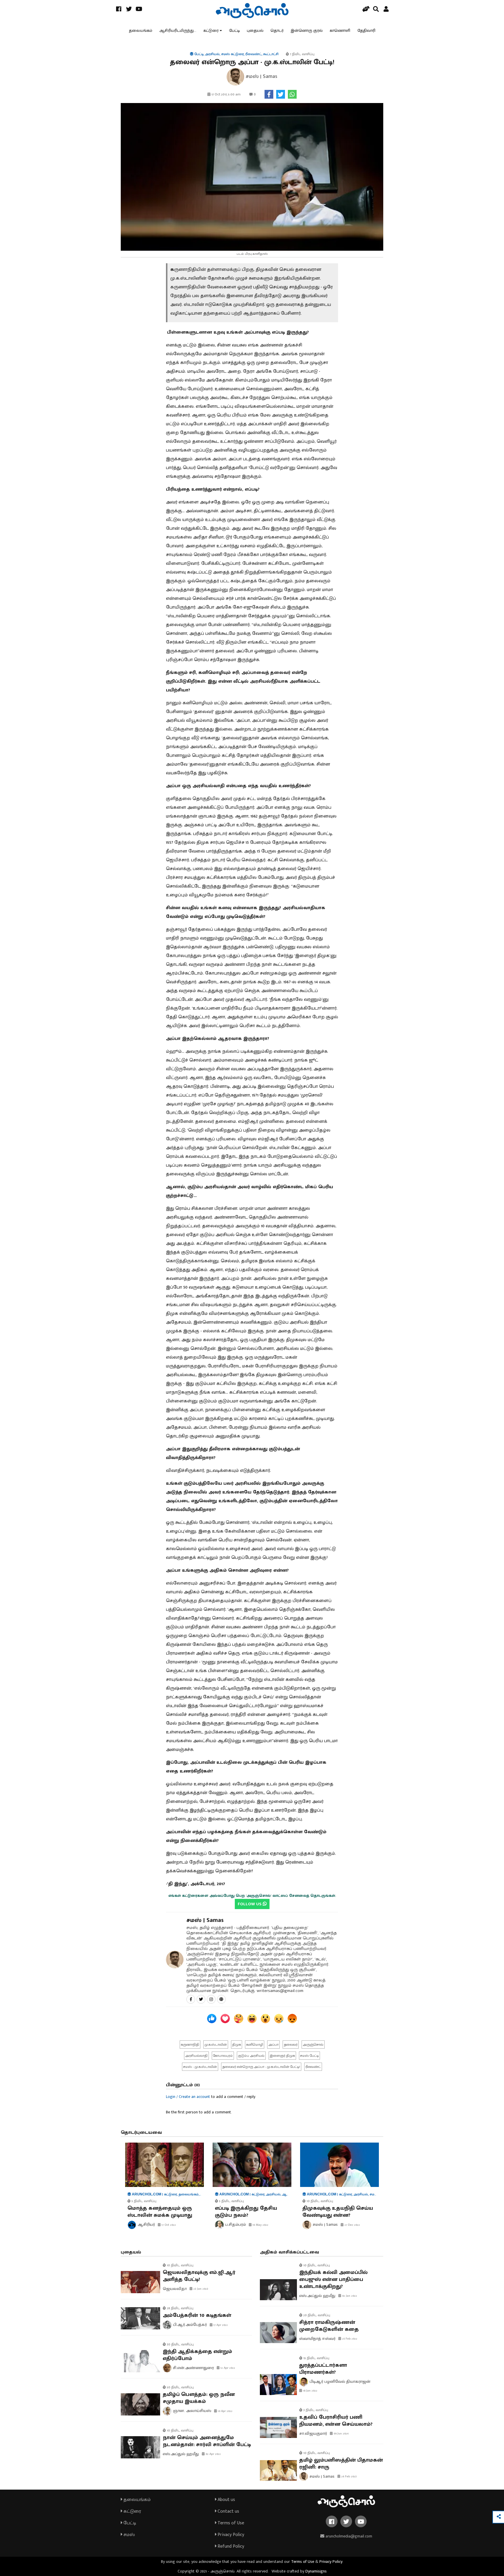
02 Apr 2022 (213, 2454)
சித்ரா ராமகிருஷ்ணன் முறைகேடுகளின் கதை (329, 2326)
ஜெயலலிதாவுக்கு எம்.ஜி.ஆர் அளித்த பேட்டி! (199, 2276)
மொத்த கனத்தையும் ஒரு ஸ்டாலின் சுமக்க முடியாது (160, 2212)
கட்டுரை (211, 30)
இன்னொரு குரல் (307, 30)
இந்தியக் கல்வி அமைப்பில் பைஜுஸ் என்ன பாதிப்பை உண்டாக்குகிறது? (333, 2279)
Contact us (228, 2511)
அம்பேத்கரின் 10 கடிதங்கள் (197, 2315)
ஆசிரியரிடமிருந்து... (178, 30)
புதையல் (255, 30)
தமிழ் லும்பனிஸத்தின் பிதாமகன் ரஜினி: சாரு (341, 2464)
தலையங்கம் (141, 30)
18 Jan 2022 (310, 2391)
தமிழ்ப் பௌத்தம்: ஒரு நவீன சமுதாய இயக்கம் (199, 2398)
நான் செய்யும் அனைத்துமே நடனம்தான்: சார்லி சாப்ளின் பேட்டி (207, 2441)
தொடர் (277, 30)
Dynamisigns (316, 2571)
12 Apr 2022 (227, 2368)
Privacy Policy (230, 2535)
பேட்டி (234, 30)
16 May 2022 (260, 2225)
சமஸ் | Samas (205, 1920)
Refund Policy (230, 2546)
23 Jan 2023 (200, 2289)
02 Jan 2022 (349, 2296)
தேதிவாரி (366, 30)
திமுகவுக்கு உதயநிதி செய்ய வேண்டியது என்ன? (338, 2212)
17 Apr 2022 (220, 2325)
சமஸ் (128, 2535)
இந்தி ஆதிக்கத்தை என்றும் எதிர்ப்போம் (197, 2355)
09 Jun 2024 (341, 2434)
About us (226, 2500)
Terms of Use (230, 2523)
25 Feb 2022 (349, 2339)
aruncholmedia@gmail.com (348, 2536)
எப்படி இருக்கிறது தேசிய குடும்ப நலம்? (246, 2212)
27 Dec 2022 (352, 2225)
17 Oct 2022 (168, 2225)
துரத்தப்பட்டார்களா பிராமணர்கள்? (323, 2369)
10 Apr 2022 (225, 2411)
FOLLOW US (250, 1904)
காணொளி (340, 30)
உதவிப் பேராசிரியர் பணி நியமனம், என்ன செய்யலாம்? (336, 2421)
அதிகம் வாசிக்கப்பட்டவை (289, 2252)
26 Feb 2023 (349, 2476)
